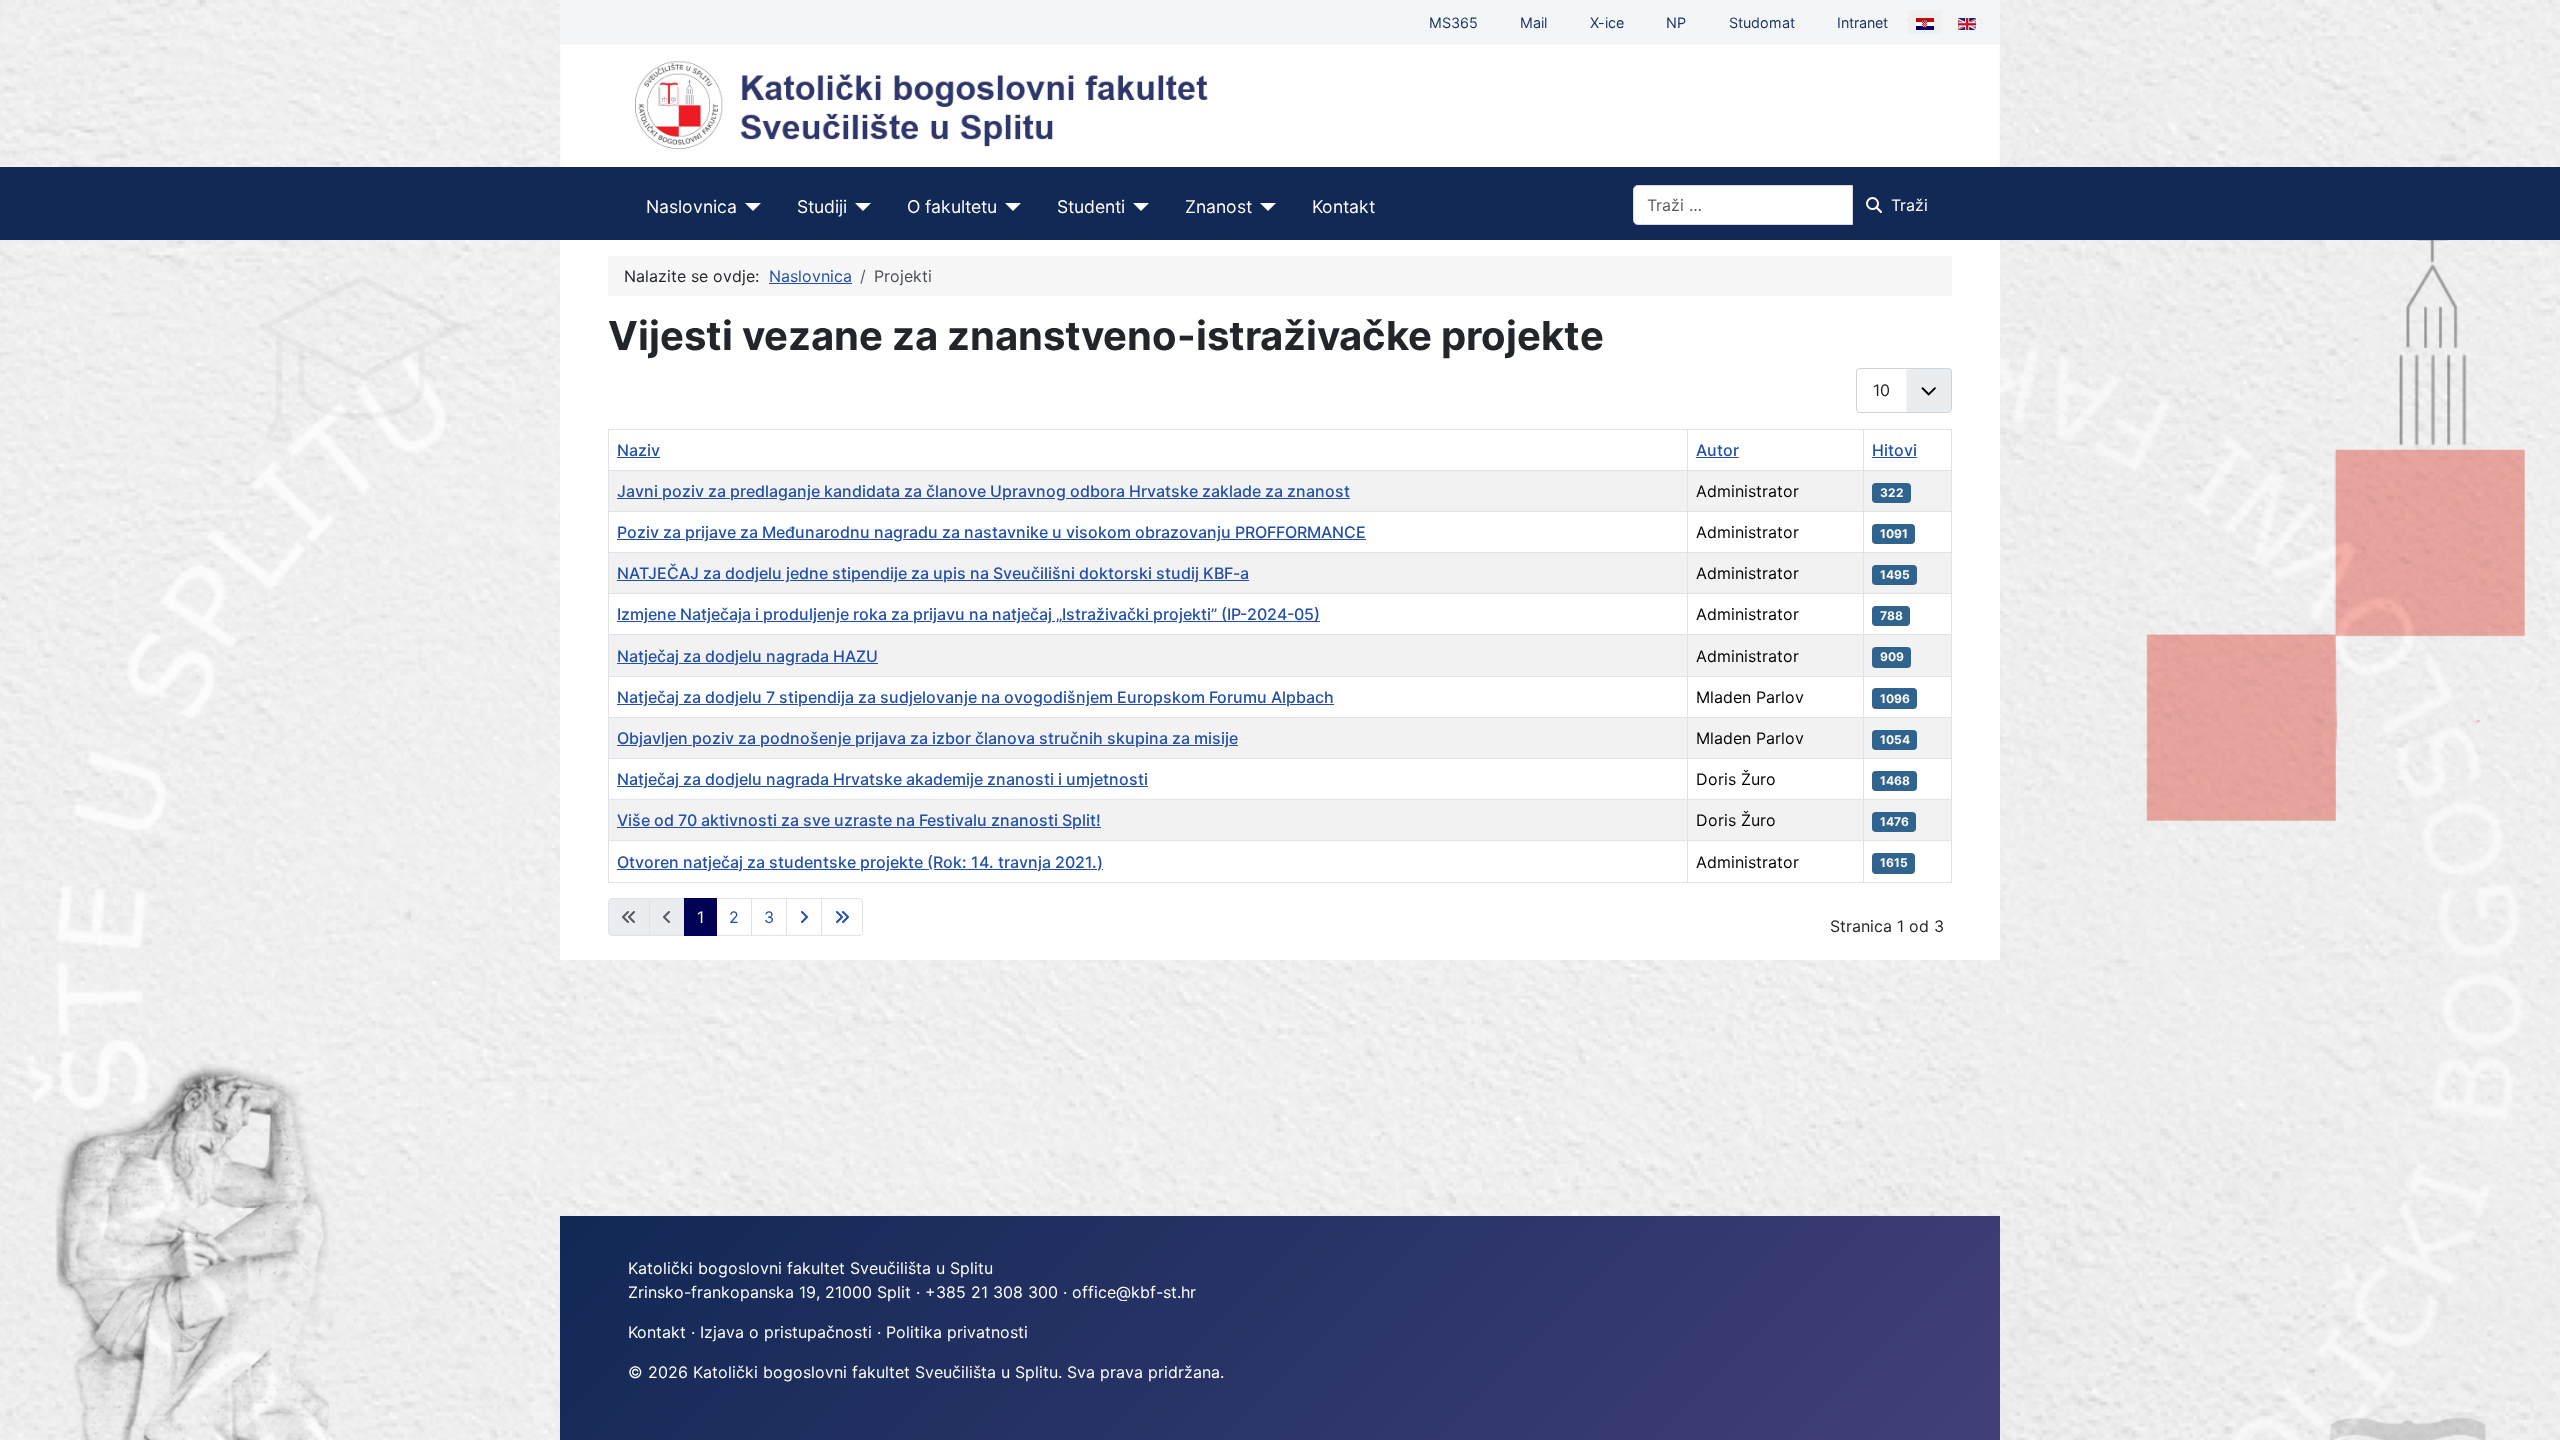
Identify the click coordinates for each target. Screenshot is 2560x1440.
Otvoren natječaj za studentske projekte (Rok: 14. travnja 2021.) (860, 862)
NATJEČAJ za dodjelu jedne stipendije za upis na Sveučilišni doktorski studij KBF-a (933, 573)
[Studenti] (1137, 207)
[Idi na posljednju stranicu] (842, 917)
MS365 (1453, 22)
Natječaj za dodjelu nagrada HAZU (747, 656)
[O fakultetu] (1009, 207)
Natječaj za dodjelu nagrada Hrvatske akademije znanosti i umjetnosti (882, 779)
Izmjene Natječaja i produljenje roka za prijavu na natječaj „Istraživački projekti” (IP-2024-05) (968, 614)
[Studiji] (859, 207)
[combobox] (1743, 205)
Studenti (1091, 206)
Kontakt (1343, 206)
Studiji (822, 206)
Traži (1909, 205)
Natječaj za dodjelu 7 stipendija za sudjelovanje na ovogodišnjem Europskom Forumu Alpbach (975, 697)
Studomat (1762, 22)
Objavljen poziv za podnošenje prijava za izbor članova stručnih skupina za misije (927, 738)
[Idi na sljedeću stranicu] (804, 917)
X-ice (1607, 22)
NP (1676, 22)
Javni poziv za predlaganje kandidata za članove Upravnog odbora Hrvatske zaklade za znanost (983, 491)
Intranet (1862, 22)
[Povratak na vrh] (2525, 1403)
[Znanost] (1264, 207)
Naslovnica (691, 206)
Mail (1533, 22)
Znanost (1218, 206)
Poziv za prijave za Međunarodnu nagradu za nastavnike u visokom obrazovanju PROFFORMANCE (991, 532)
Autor (1717, 450)
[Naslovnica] (749, 207)
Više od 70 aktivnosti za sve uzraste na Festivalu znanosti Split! (859, 820)
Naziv (638, 450)
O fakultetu (952, 206)
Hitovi (1894, 450)
